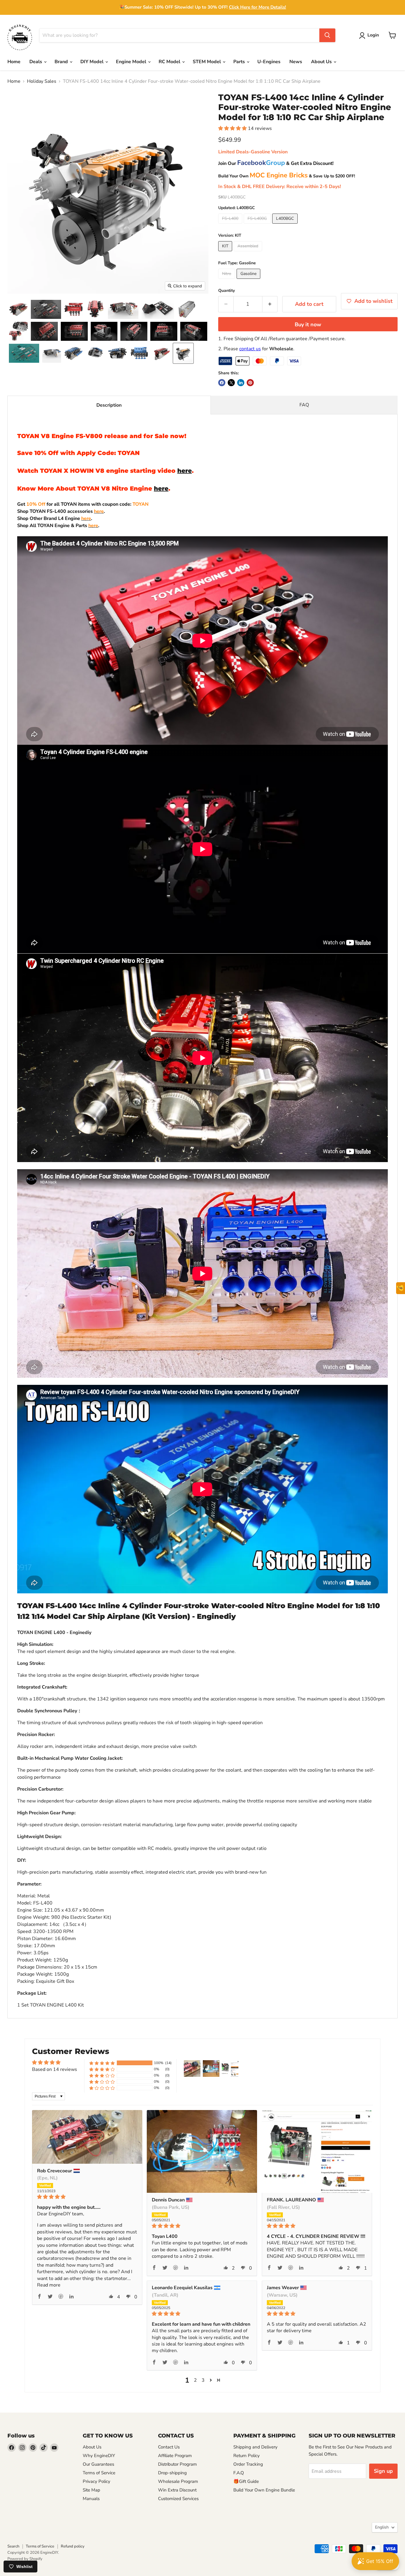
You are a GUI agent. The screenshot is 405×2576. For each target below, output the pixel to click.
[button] (370, 36)
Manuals (91, 2499)
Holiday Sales (42, 81)
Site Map (91, 2490)
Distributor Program (177, 2464)
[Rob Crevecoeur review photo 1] (87, 2137)
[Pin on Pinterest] (250, 383)
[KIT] (226, 253)
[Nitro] (227, 280)
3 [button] (203, 2380)
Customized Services (178, 2499)
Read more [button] (49, 2285)
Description (109, 405)
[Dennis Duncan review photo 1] (202, 2151)
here (185, 471)
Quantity (227, 291)
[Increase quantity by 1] (270, 304)
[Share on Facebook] (222, 383)
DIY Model (93, 62)
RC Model (170, 62)
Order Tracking (248, 2464)
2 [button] (195, 2380)
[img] (87, 2197)
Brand (62, 62)
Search (13, 2546)
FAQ (304, 405)
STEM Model (207, 62)
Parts (240, 62)
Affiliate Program (175, 2456)
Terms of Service (99, 2473)
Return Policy (247, 2456)
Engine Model (132, 62)
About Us (322, 62)
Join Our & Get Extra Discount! (276, 163)
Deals (36, 62)
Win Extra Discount (177, 2490)
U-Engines (269, 62)
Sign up (383, 2471)
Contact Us (169, 2447)
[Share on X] (231, 383)
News (296, 62)
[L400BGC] (286, 225)
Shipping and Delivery (255, 2447)
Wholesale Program (178, 2481)
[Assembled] (249, 253)
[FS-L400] (231, 225)
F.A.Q (239, 2473)
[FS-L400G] (258, 225)
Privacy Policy (97, 2481)
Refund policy (73, 2546)
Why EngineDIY (99, 2456)
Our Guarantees (98, 2464)
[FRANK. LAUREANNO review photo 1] (317, 2151)
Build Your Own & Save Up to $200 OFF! (287, 176)
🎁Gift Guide (246, 2481)
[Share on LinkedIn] (241, 383)
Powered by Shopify (25, 2559)
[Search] (327, 35)
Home (14, 62)
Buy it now (308, 324)
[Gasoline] (249, 280)
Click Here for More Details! (257, 7)
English (382, 2527)
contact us (250, 349)
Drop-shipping (172, 2473)
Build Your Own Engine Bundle (264, 2490)
